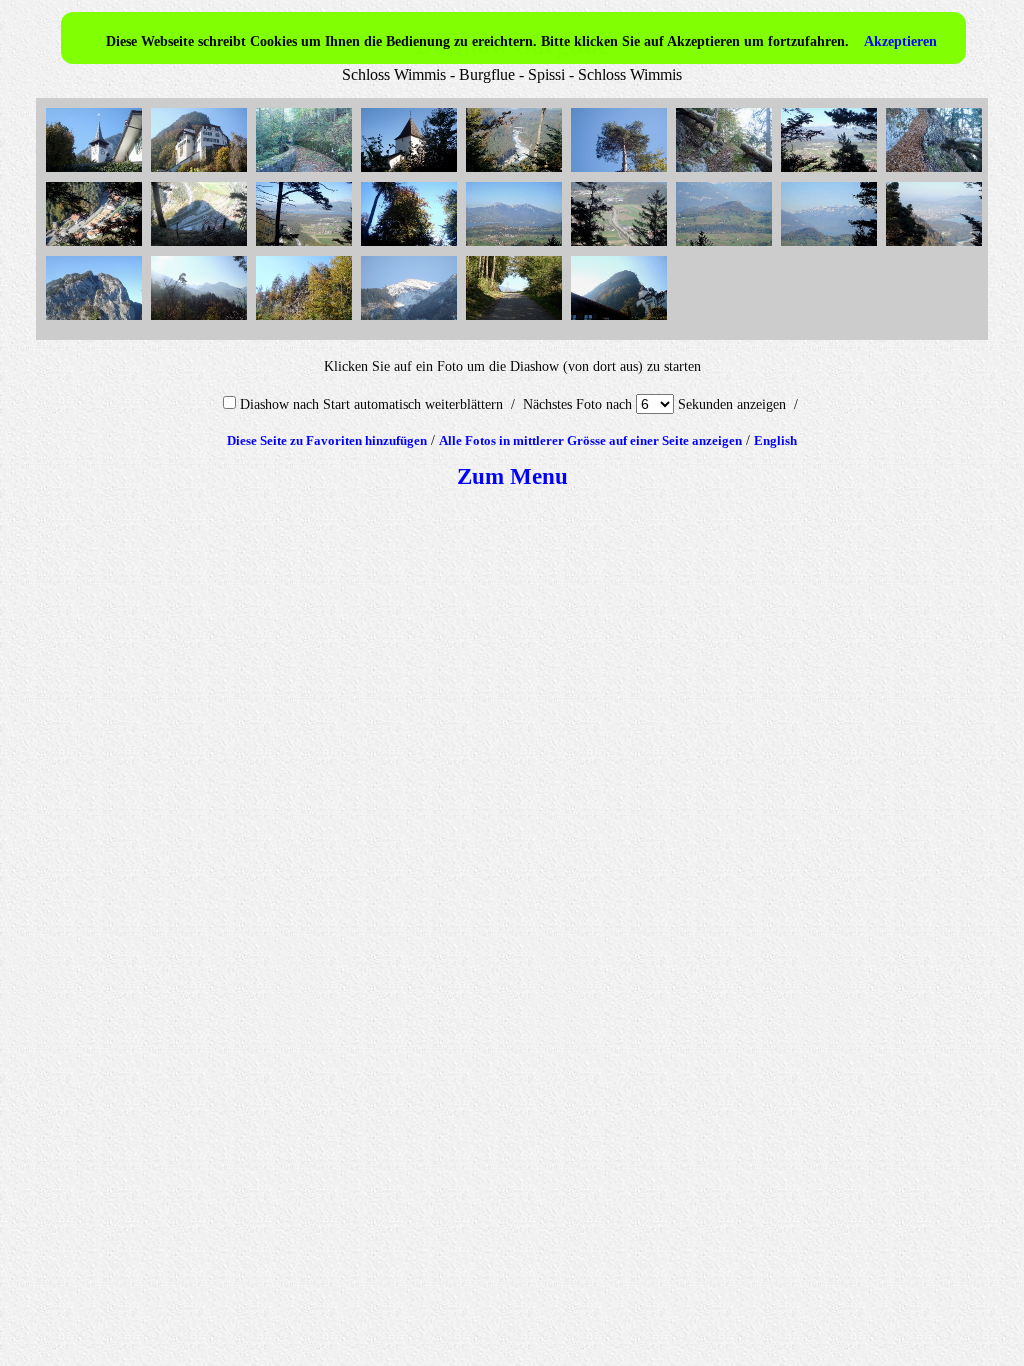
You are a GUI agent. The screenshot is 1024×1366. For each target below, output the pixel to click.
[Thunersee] (306, 246)
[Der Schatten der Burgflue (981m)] (201, 246)
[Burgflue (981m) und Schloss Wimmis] (201, 172)
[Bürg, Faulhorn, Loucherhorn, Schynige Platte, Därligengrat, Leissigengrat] (831, 246)
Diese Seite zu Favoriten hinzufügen (327, 440)
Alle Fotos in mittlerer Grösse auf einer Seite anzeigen (590, 440)
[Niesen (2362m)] (411, 320)
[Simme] (516, 172)
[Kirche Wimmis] (96, 172)
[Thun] (936, 246)
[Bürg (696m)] (726, 246)
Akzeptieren (900, 41)
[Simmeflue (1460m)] (96, 320)
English (775, 440)
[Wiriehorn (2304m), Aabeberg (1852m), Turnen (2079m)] (201, 320)
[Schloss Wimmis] (411, 172)
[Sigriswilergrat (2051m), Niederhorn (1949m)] (516, 246)
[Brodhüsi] (96, 246)
